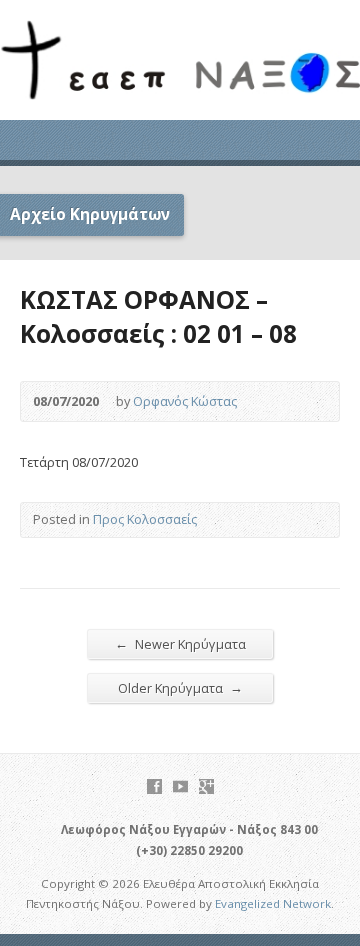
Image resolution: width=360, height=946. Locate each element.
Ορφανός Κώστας (185, 401)
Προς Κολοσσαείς (145, 519)
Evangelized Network (273, 903)
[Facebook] (154, 786)
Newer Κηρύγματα (180, 643)
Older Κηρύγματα (180, 687)
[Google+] (206, 786)
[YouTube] (180, 786)
